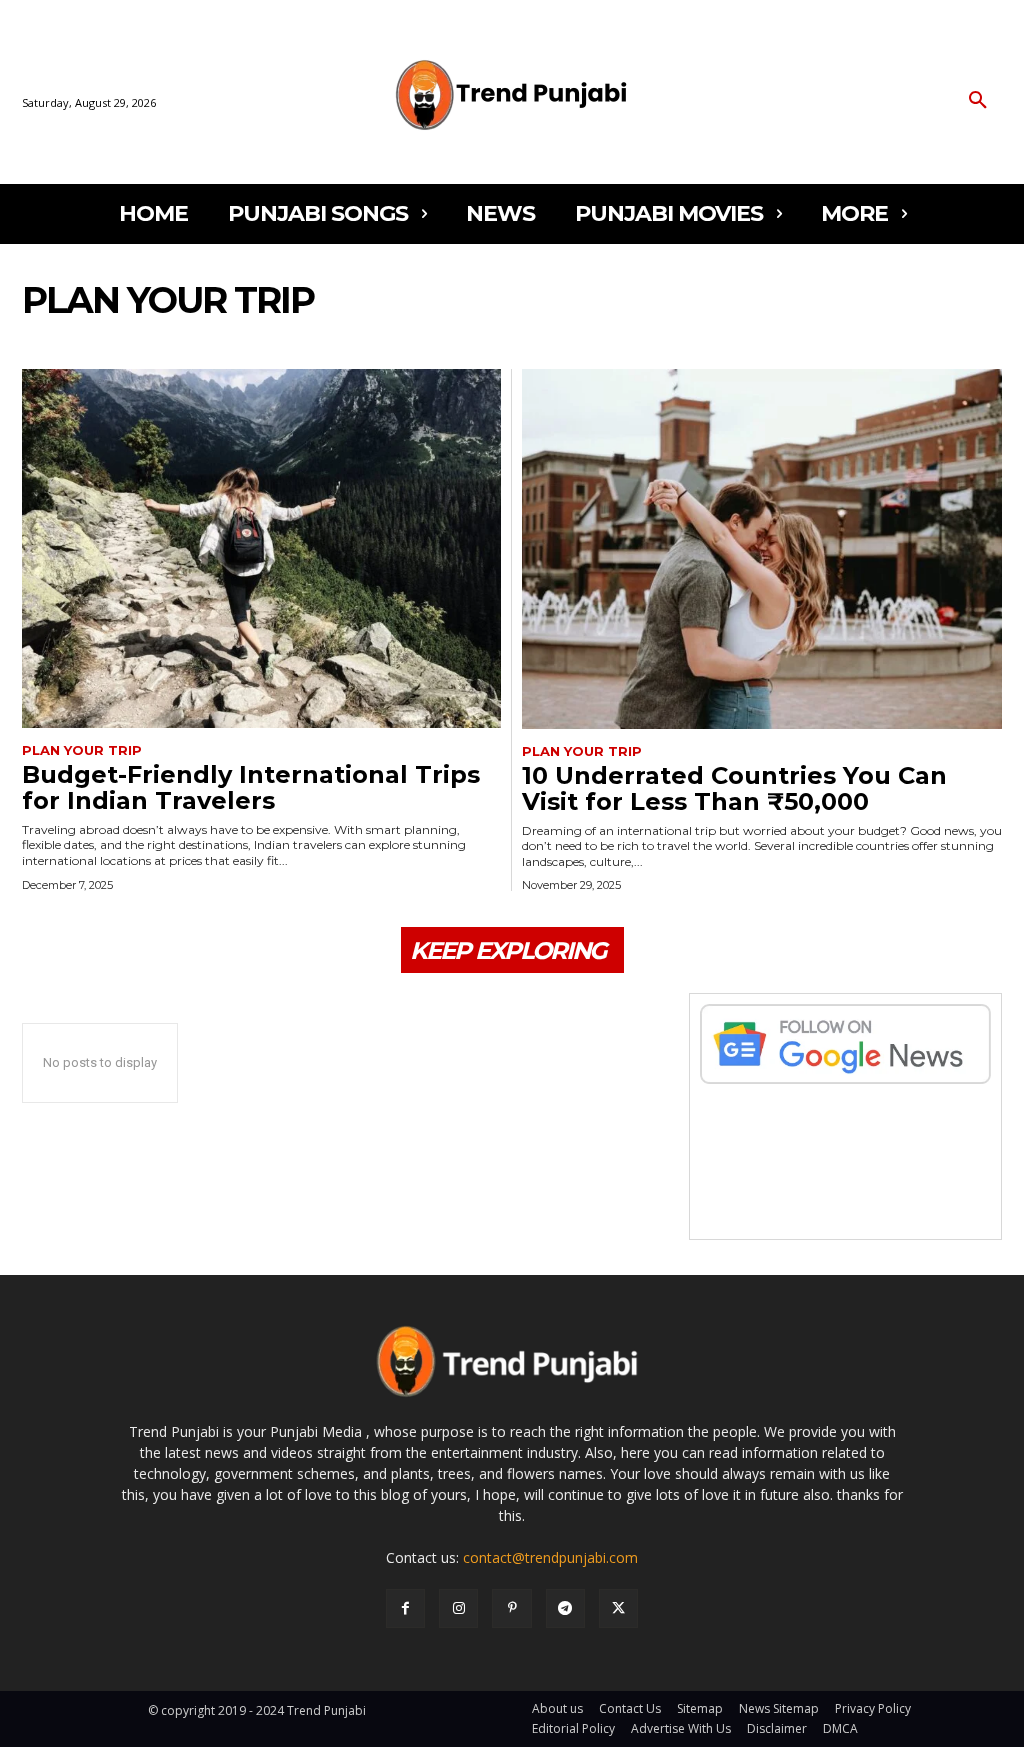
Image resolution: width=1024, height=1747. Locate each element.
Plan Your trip (82, 750)
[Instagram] (458, 1608)
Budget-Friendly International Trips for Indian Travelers (251, 787)
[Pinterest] (511, 1608)
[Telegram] (565, 1608)
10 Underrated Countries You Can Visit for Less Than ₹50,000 (734, 788)
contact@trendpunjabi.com (550, 1557)
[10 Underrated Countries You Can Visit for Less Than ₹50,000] (762, 549)
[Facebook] (405, 1608)
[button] (978, 101)
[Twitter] (618, 1608)
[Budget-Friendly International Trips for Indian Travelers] (261, 548)
